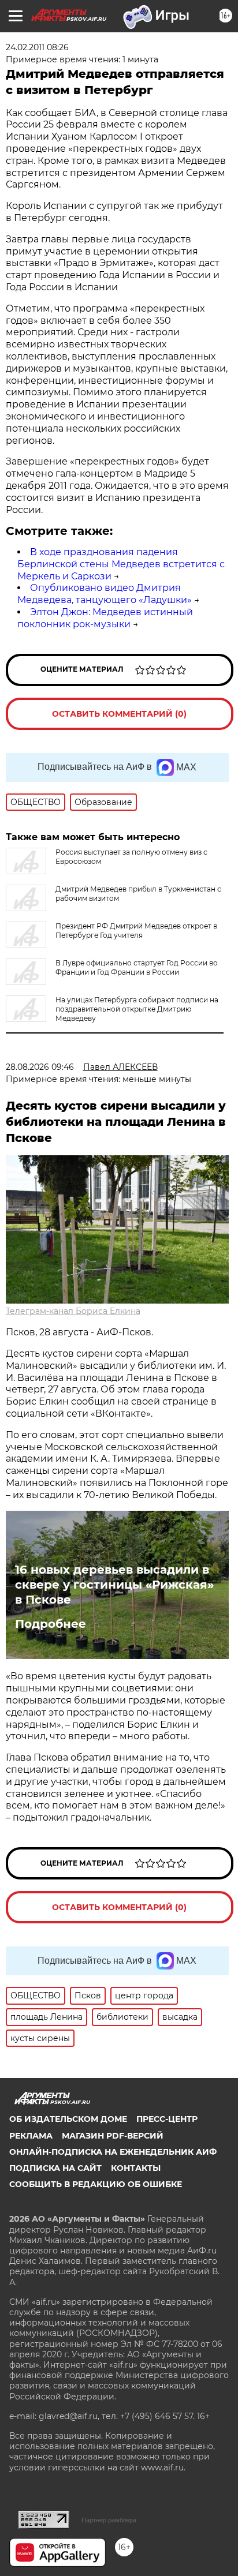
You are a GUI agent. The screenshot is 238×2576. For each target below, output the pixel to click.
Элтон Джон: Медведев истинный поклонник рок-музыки (105, 618)
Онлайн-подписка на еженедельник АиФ (113, 2152)
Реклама (31, 2136)
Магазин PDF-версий (113, 2136)
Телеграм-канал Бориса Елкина (73, 1311)
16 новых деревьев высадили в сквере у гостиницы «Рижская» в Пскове (114, 1585)
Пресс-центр (167, 2119)
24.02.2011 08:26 (37, 47)
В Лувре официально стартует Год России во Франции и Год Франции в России (137, 967)
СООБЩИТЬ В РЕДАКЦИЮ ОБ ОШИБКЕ (96, 2184)
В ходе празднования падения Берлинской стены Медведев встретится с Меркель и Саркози (121, 564)
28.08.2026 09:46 (40, 1067)
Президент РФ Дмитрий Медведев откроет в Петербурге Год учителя (136, 931)
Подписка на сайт (55, 2168)
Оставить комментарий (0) (119, 714)
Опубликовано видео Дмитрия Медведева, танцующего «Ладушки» (105, 594)
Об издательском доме (68, 2119)
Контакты (136, 2168)
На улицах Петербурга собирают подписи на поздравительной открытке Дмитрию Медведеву (137, 1009)
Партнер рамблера (109, 2520)
